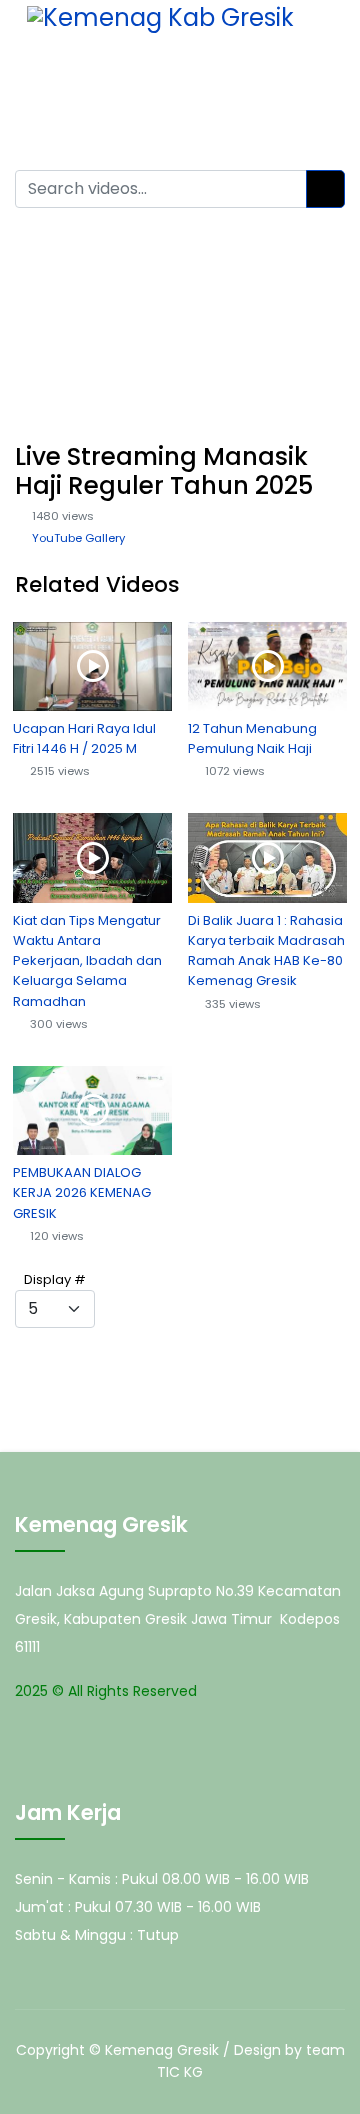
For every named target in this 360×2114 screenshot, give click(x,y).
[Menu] (320, 95)
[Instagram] (263, 94)
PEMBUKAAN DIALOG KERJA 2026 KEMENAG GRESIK (82, 1193)
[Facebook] (203, 94)
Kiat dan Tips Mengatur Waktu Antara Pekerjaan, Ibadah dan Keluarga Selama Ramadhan (87, 961)
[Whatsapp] (283, 94)
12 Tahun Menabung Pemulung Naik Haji (252, 738)
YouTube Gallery (78, 538)
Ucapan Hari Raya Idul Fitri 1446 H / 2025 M (84, 738)
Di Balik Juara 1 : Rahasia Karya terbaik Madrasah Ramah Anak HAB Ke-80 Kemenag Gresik (266, 951)
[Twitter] (223, 94)
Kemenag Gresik (162, 2050)
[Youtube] (243, 94)
